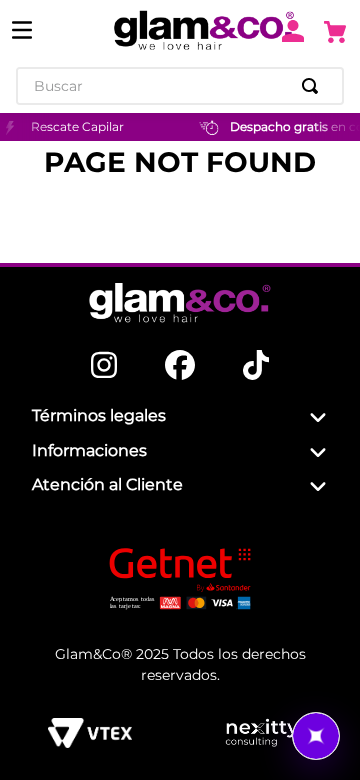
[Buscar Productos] (314, 86)
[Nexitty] (261, 733)
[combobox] (180, 86)
